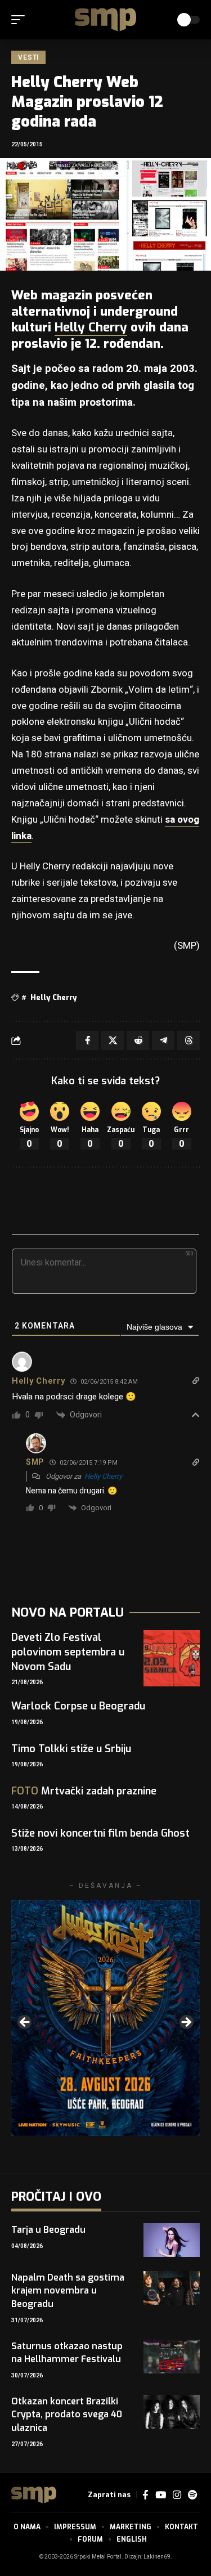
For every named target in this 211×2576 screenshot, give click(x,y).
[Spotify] (192, 2495)
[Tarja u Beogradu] (172, 2240)
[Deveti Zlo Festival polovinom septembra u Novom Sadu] (172, 1658)
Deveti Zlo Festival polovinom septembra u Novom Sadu (68, 1652)
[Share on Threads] (188, 1040)
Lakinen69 (157, 2557)
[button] (21, 20)
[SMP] (106, 20)
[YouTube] (161, 2495)
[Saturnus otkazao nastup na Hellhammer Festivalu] (172, 2357)
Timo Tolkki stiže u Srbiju (71, 1749)
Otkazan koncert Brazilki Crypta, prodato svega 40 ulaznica (67, 2414)
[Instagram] (177, 2495)
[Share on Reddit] (138, 1040)
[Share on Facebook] (87, 1040)
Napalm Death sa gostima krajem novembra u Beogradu (68, 2290)
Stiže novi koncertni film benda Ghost (100, 1833)
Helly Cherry (91, 327)
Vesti (28, 57)
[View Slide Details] (105, 2018)
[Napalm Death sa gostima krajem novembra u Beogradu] (172, 2288)
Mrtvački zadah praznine (84, 1791)
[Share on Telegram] (163, 1040)
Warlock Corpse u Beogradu (78, 1706)
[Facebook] (145, 2495)
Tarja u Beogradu (48, 2230)
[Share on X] (113, 1040)
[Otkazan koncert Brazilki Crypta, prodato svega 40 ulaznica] (172, 2412)
